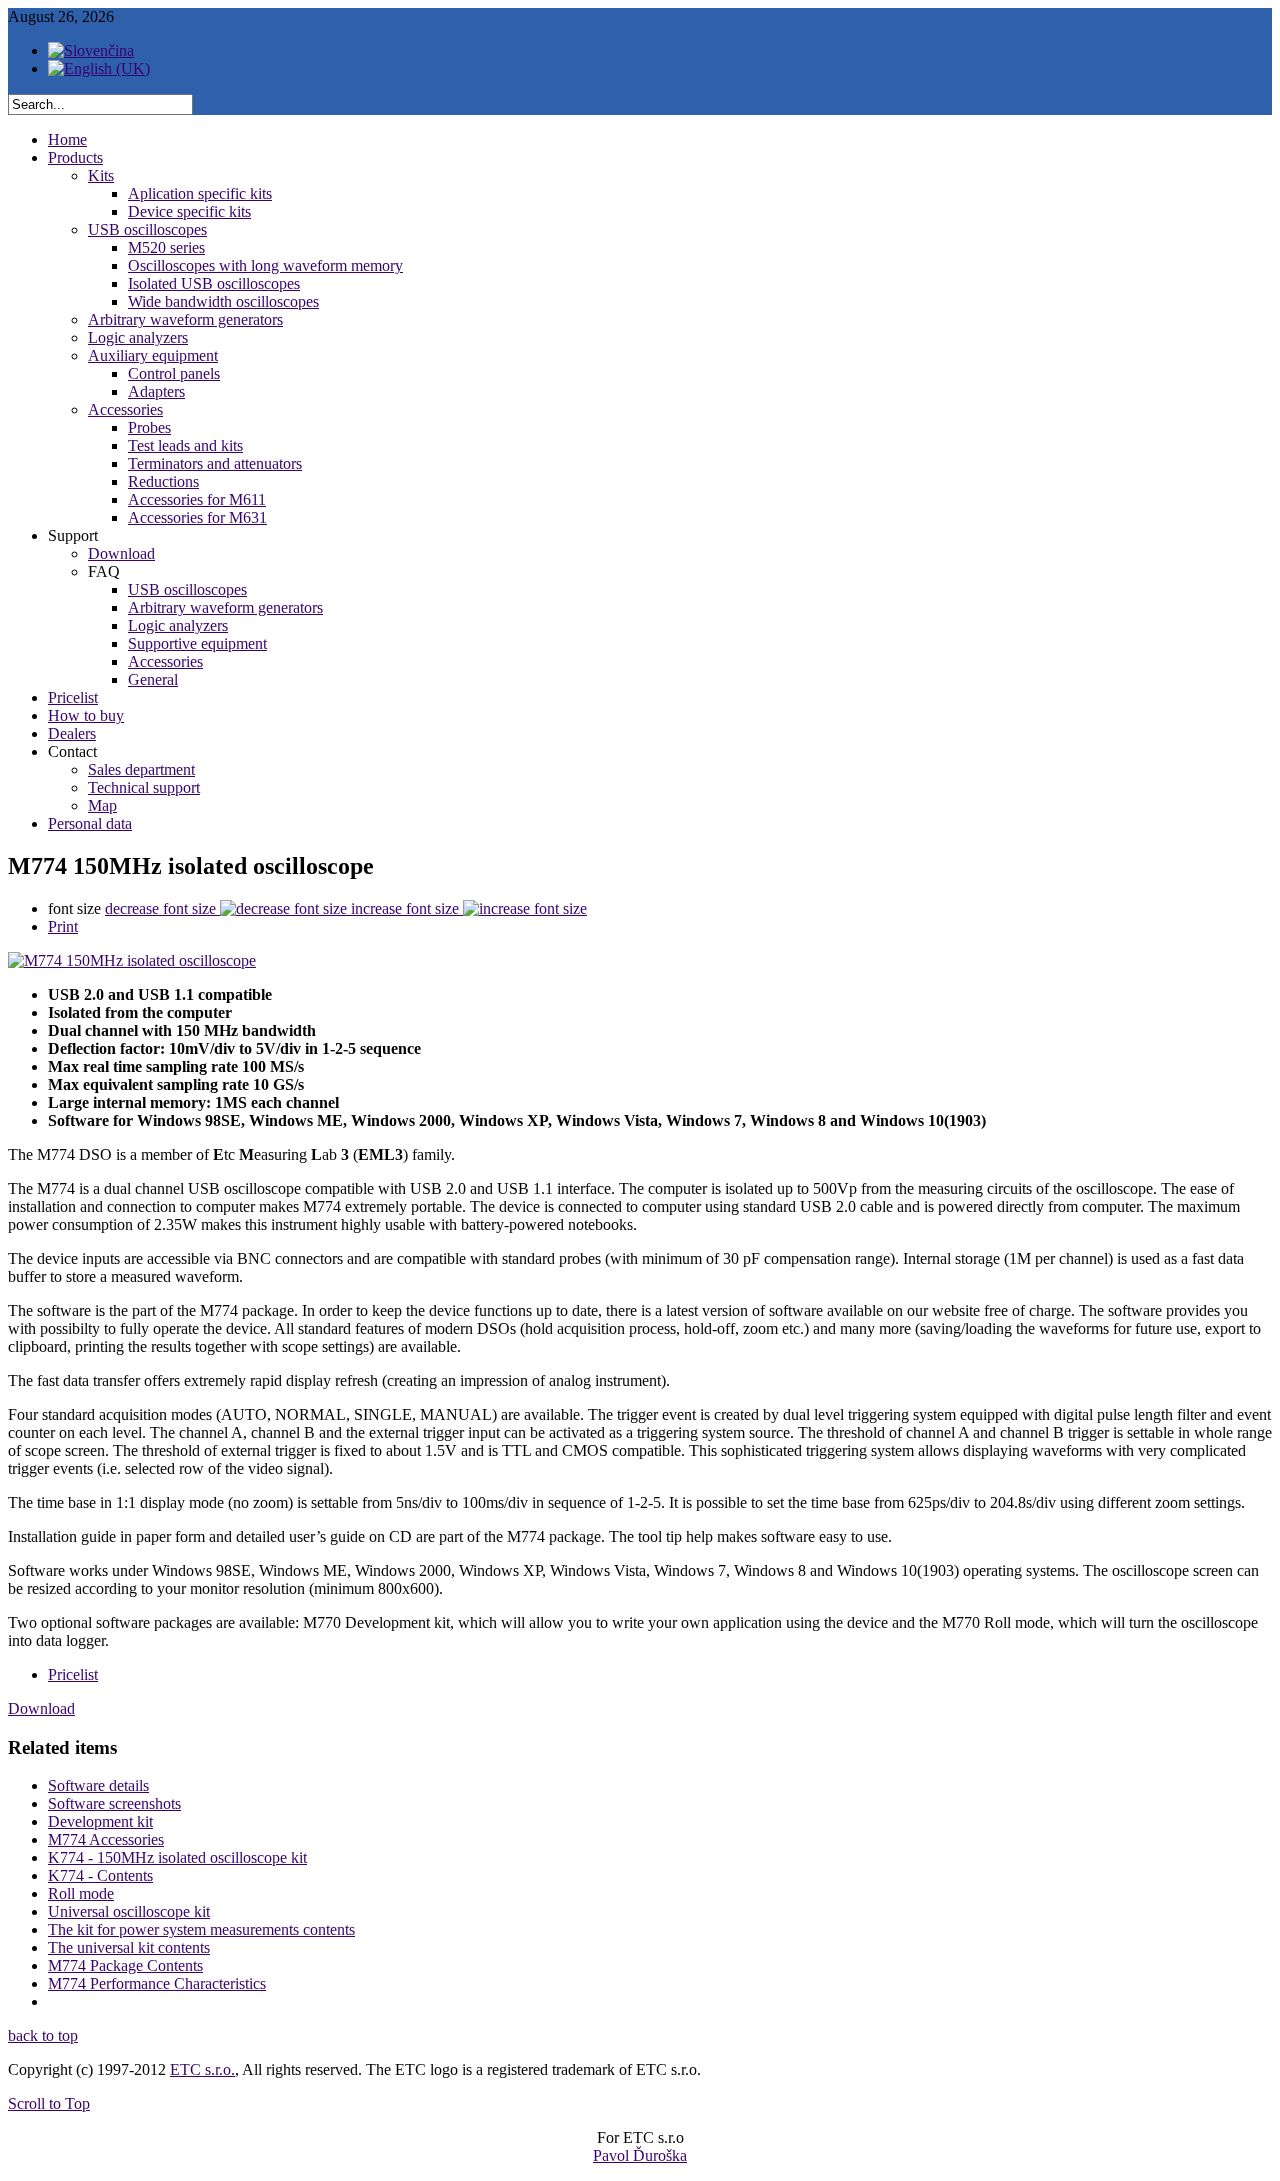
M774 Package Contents (125, 1965)
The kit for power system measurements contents (201, 1929)
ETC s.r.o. (202, 2069)
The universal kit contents (129, 1947)
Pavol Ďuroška (640, 2155)
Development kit (100, 1821)
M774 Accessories (106, 1839)
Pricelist (73, 1674)
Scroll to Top (49, 2103)
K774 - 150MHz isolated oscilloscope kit (177, 1857)
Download (41, 1708)
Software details (98, 1785)
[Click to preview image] (132, 960)
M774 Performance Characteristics (157, 1983)
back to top (43, 2035)
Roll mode (81, 1893)
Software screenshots (114, 1803)
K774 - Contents (100, 1875)
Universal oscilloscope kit (129, 1911)
